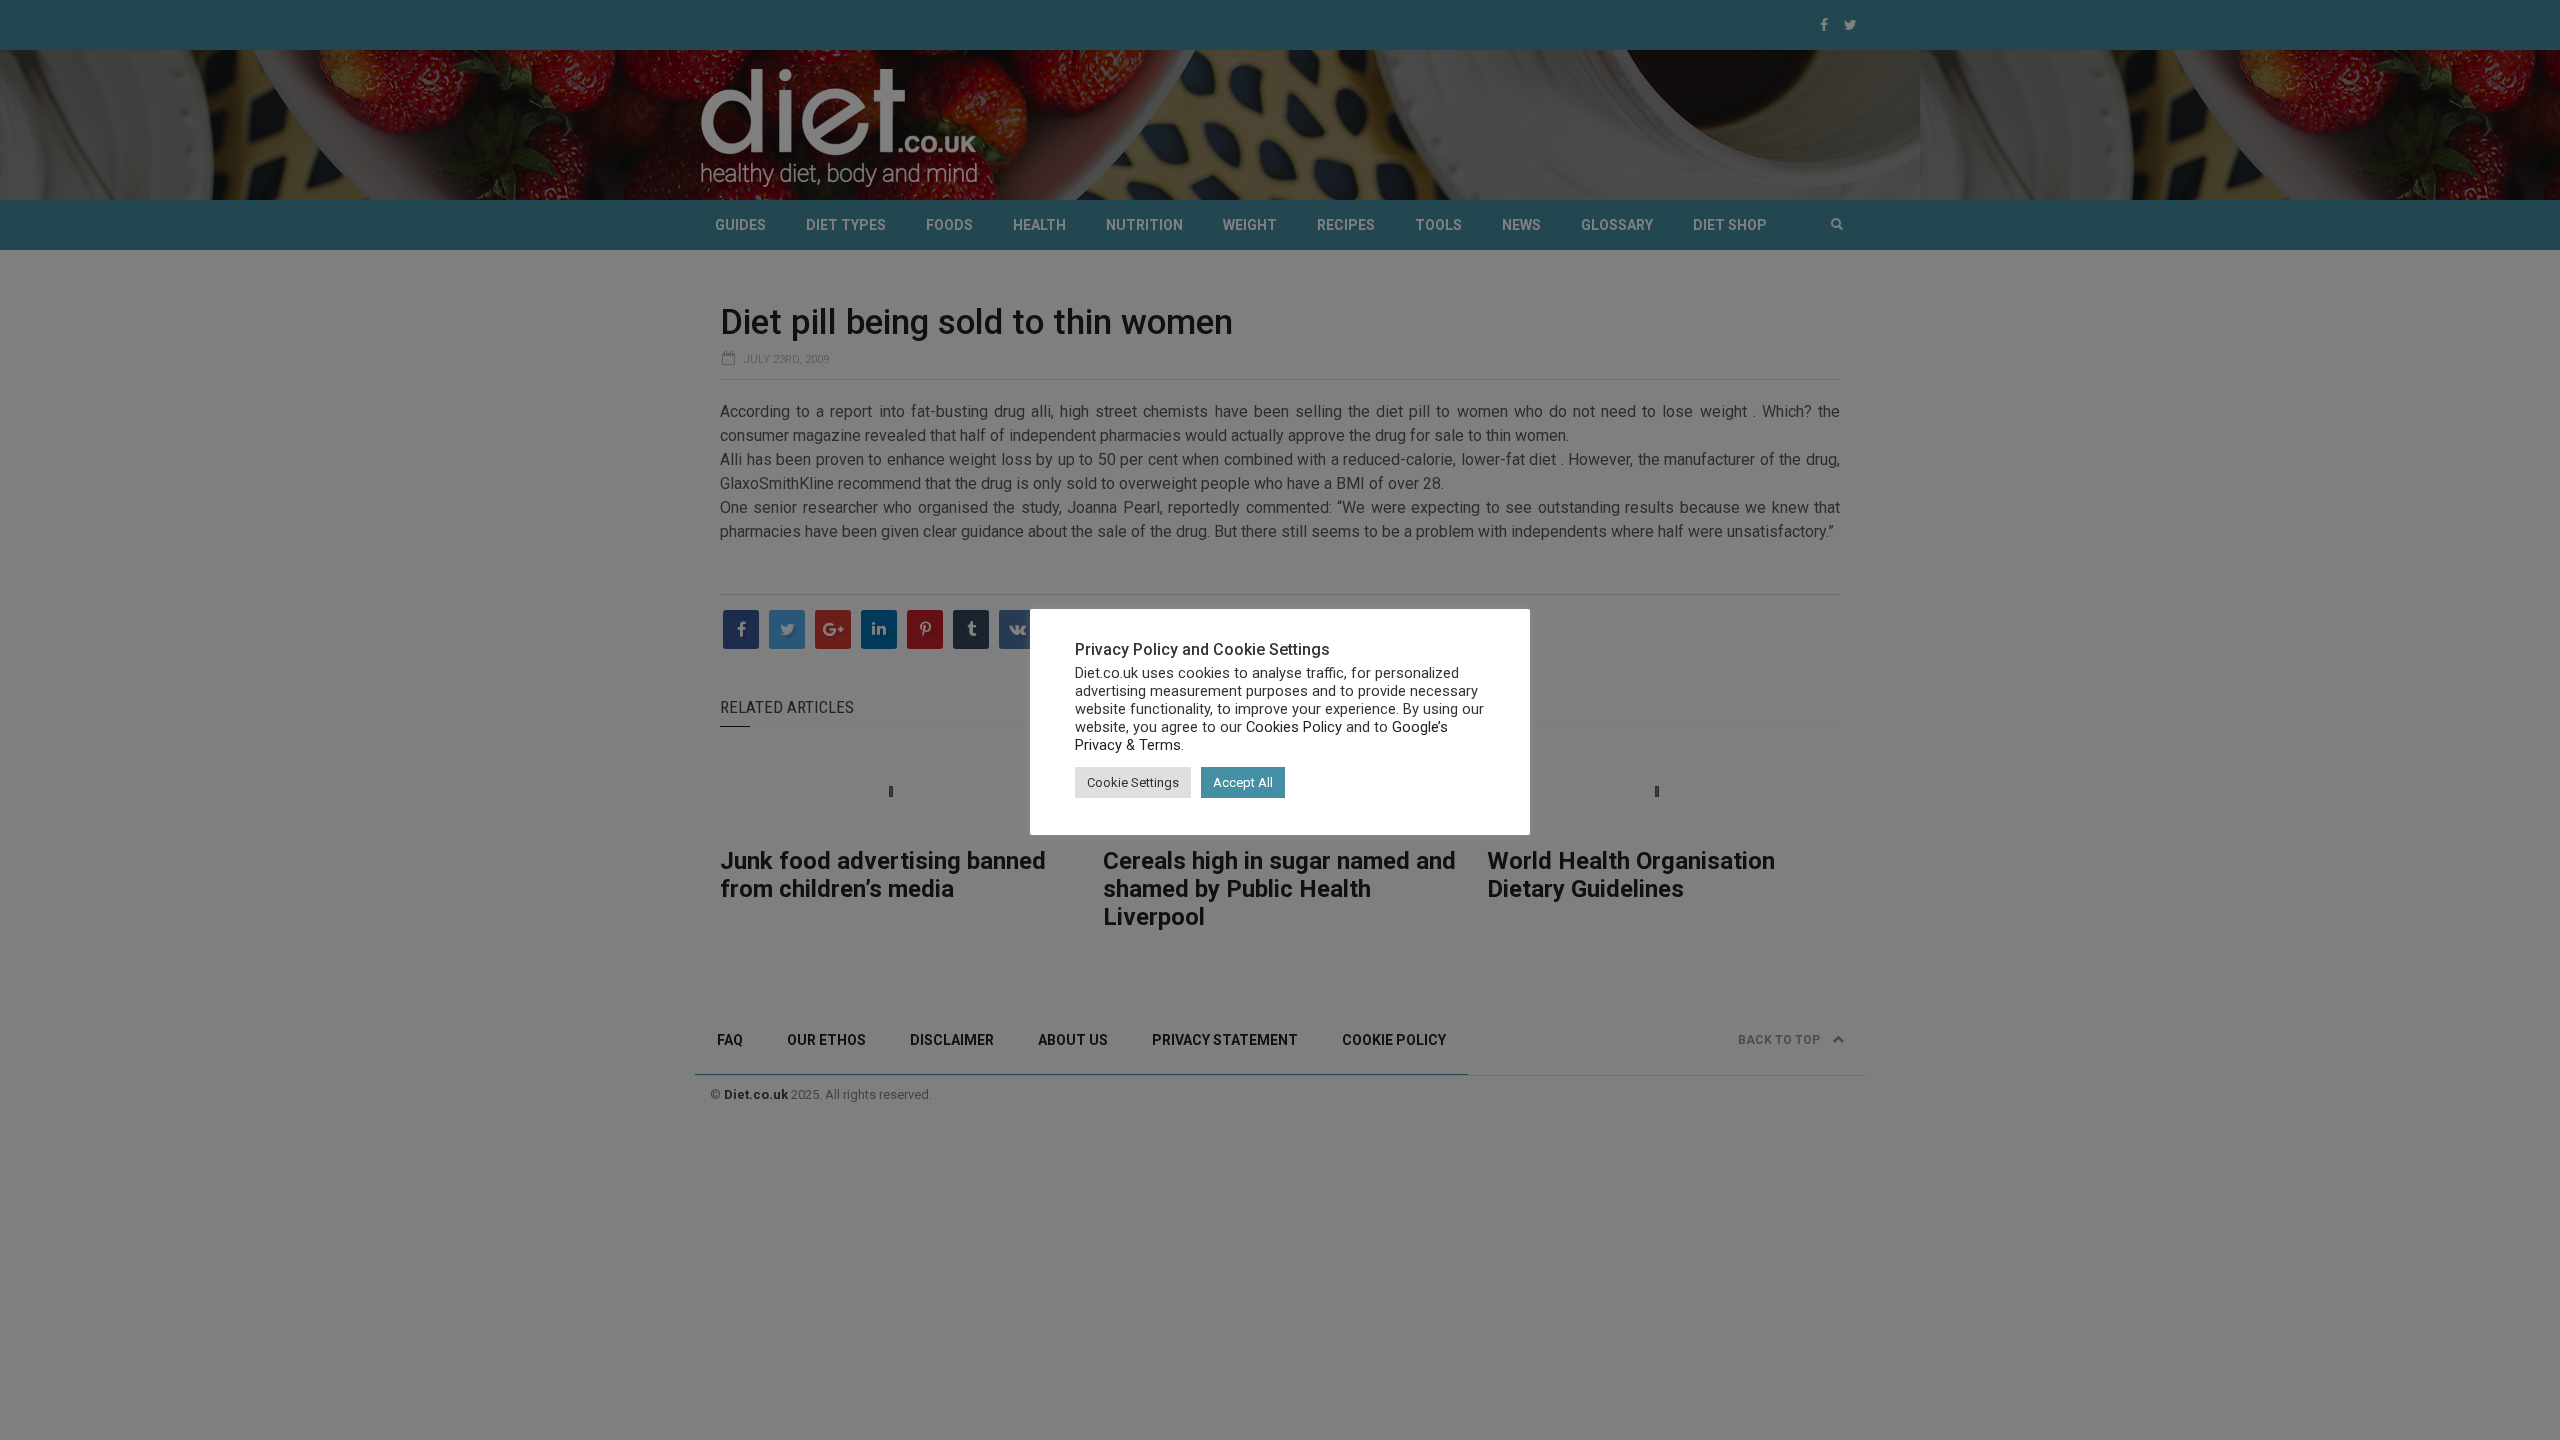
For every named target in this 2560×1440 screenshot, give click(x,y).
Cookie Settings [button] (1133, 782)
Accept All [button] (1243, 782)
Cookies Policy (1294, 727)
